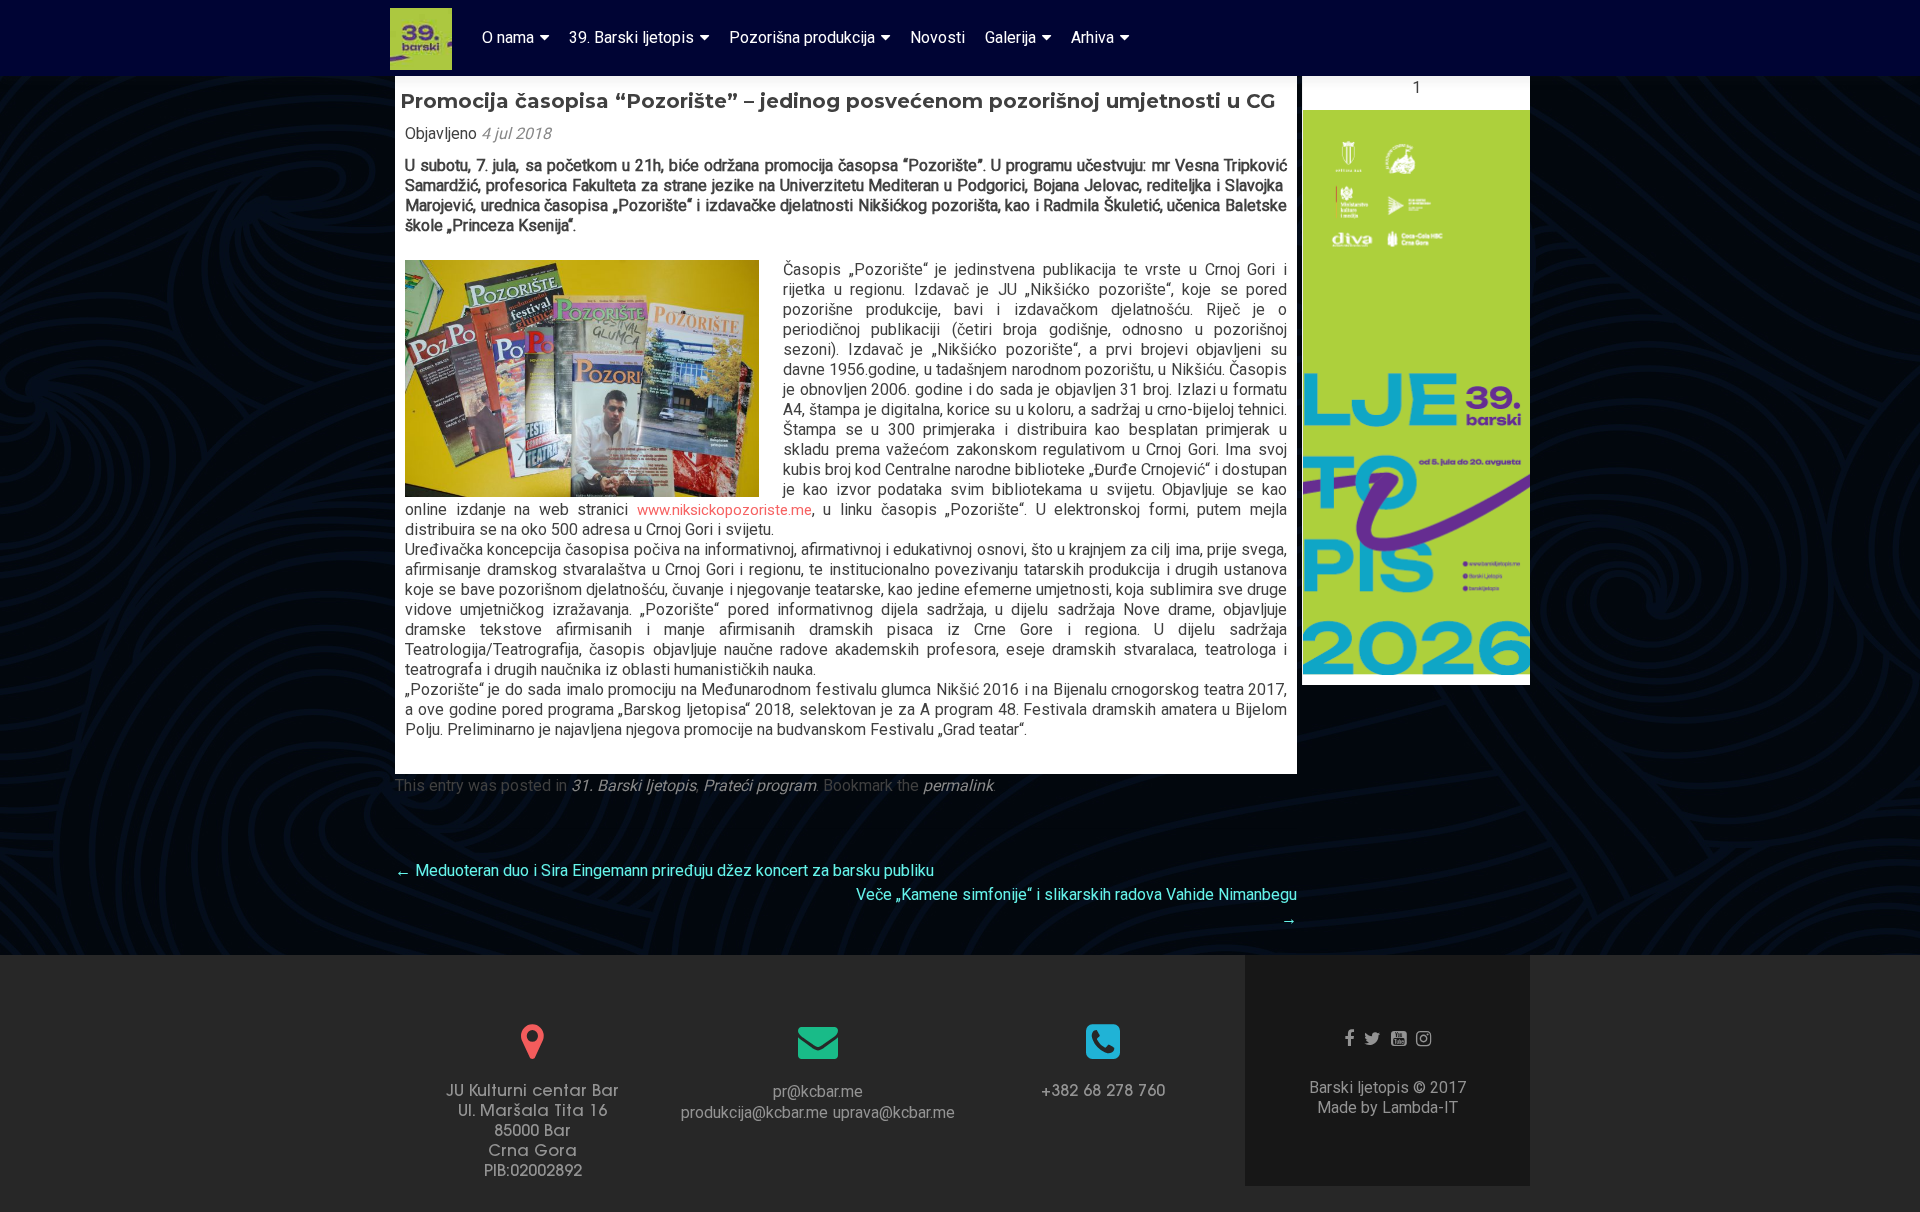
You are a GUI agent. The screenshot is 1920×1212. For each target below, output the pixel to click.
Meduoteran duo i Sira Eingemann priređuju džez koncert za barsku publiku (664, 870)
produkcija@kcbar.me (754, 1112)
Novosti (937, 37)
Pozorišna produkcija (802, 37)
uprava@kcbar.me (894, 1112)
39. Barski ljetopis (631, 37)
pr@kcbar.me (818, 1091)
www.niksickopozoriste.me (724, 510)
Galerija (1010, 37)
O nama (508, 37)
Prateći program (759, 785)
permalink (958, 785)
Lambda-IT (1420, 1107)
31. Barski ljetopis (633, 785)
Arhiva (1092, 37)
